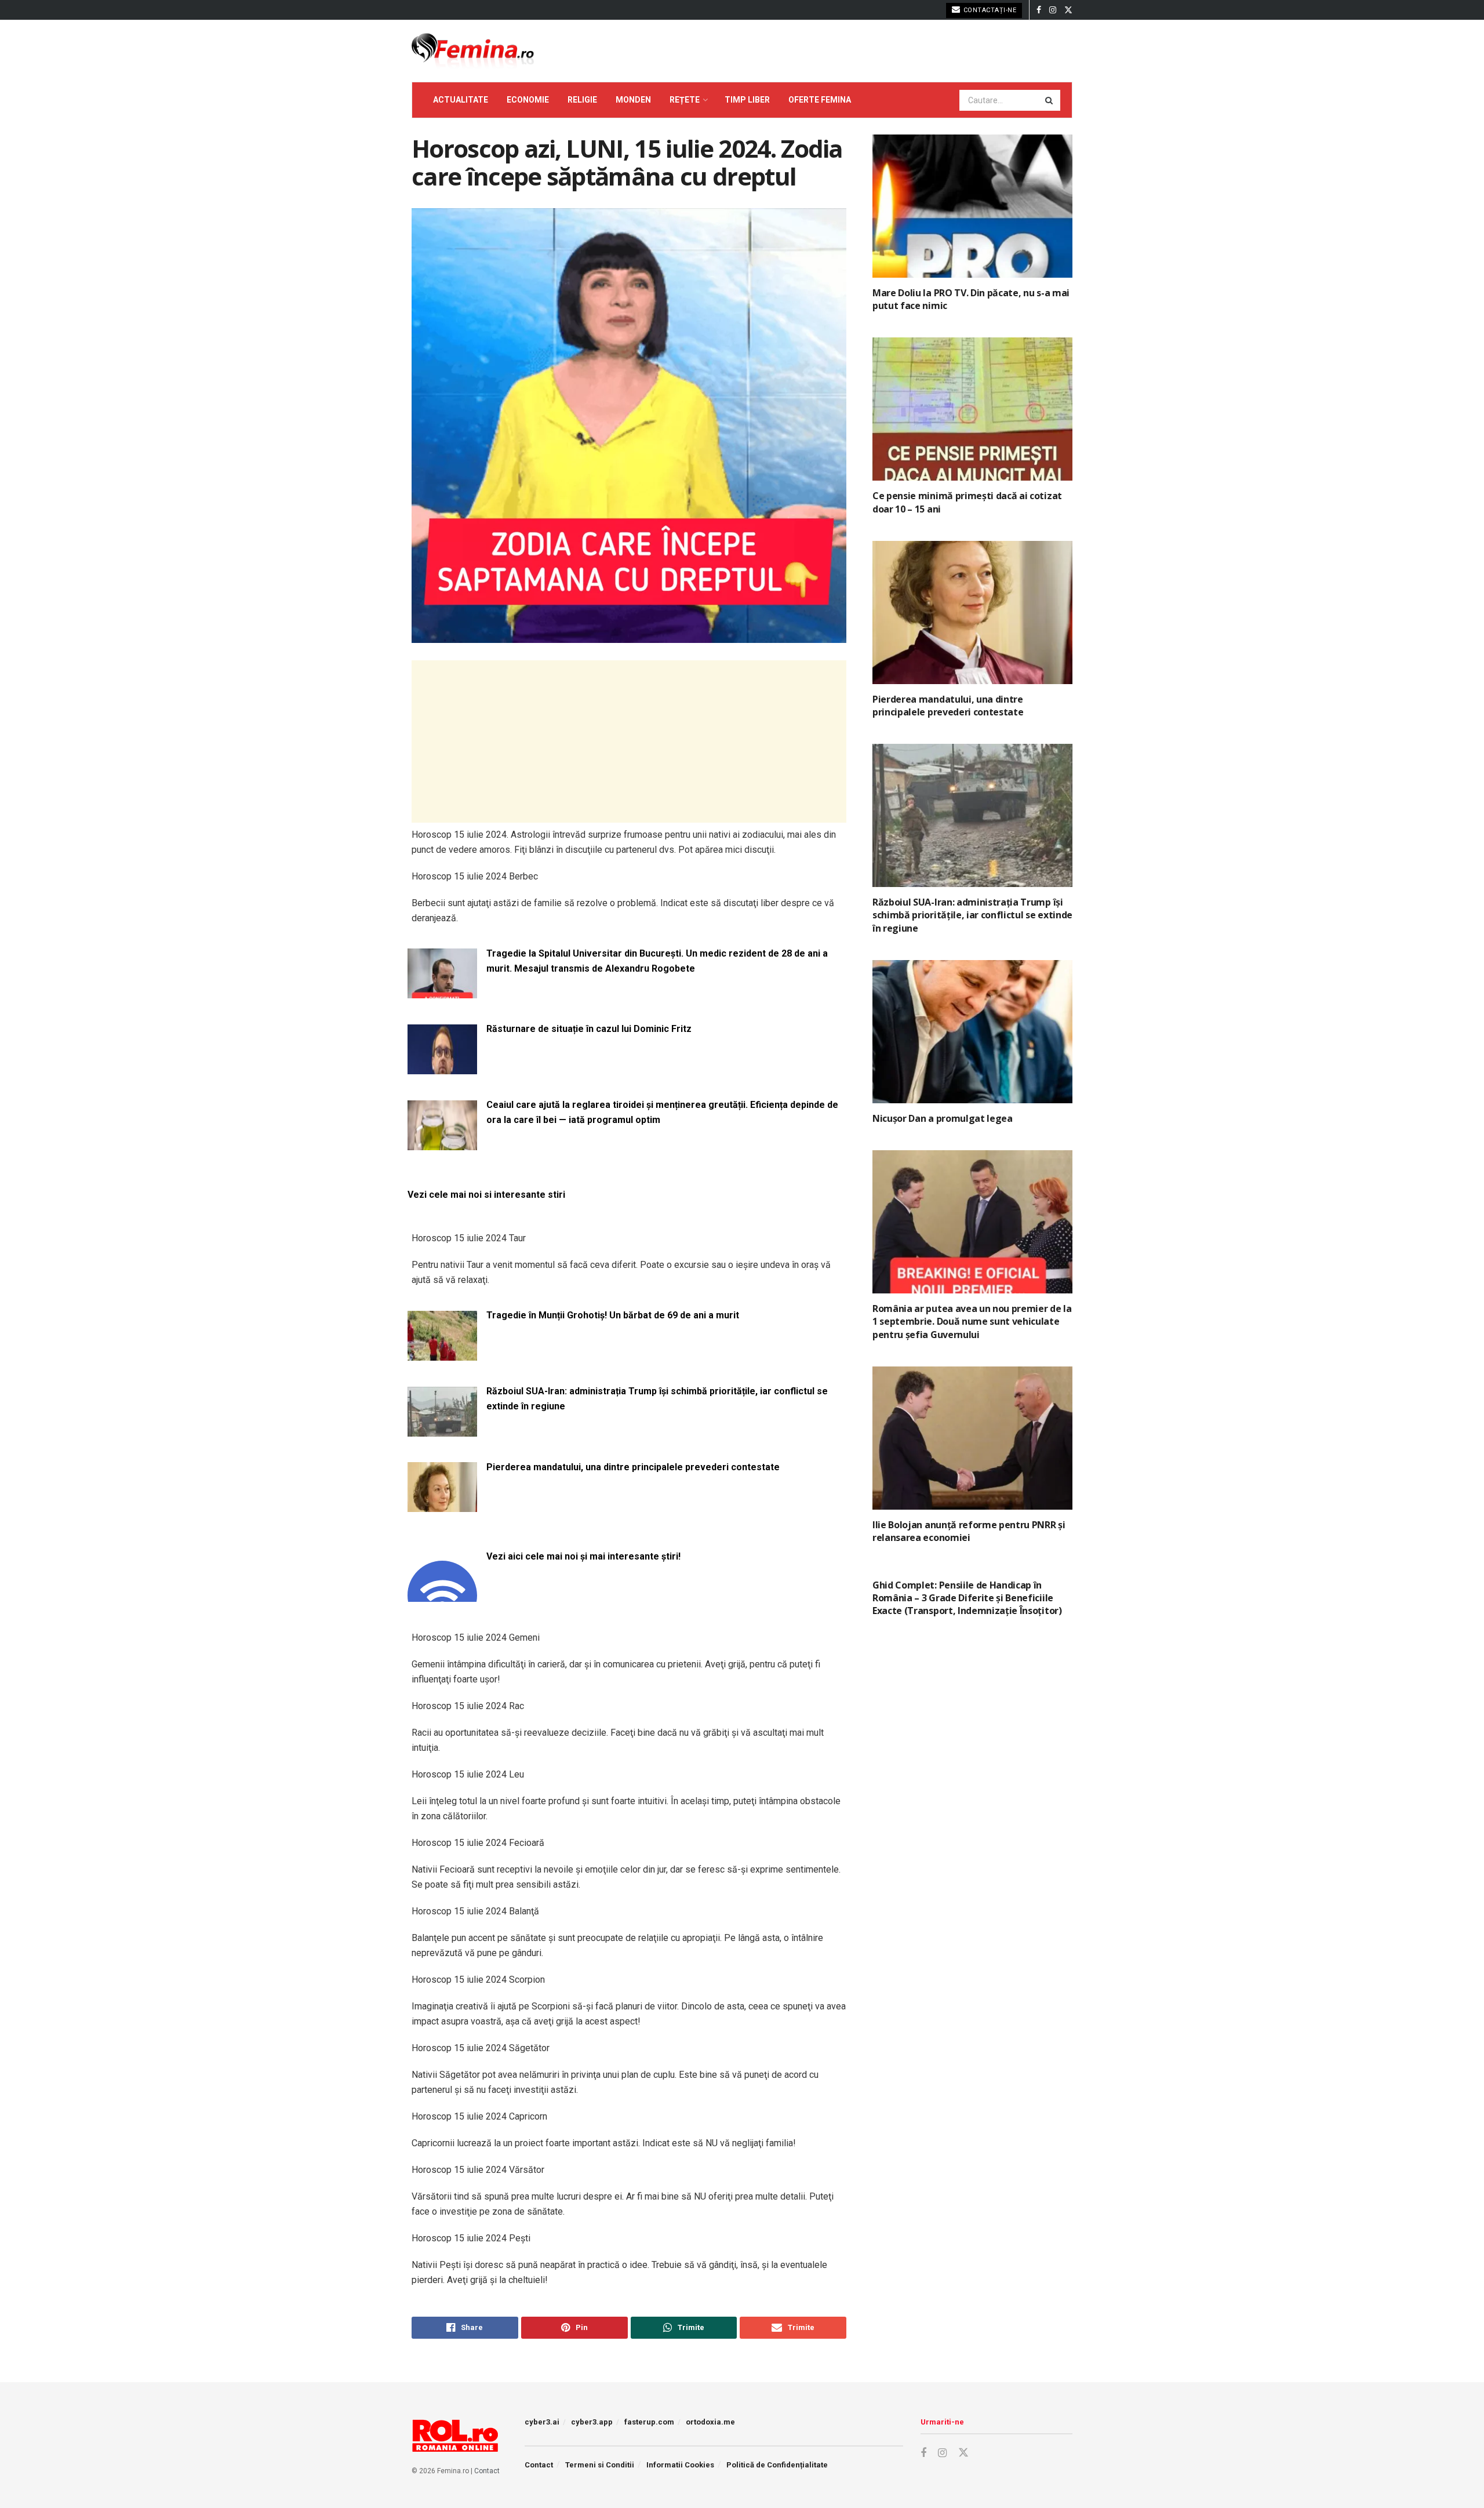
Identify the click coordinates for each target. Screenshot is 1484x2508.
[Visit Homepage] (473, 51)
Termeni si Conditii (600, 2465)
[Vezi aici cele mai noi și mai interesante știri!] (442, 1595)
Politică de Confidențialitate (777, 2465)
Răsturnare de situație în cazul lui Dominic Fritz (589, 1029)
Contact (487, 2471)
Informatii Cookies (680, 2465)
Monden (633, 100)
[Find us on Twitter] (1068, 10)
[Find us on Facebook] (1039, 10)
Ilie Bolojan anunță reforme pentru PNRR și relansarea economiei (969, 1531)
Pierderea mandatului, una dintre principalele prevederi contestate (633, 1467)
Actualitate (461, 100)
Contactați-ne (989, 10)
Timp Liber (747, 100)
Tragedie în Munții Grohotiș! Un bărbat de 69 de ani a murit (613, 1315)
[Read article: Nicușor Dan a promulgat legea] (972, 1032)
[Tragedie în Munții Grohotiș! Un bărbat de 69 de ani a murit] (442, 1353)
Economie (528, 100)
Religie (582, 100)
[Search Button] (1050, 100)
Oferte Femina (820, 100)
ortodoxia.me (710, 2422)
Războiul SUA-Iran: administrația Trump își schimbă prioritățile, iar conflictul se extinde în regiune (657, 1399)
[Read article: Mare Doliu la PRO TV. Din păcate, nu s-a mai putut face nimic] (972, 206)
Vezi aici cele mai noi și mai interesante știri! (583, 1556)
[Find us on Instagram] (1053, 10)
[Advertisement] (629, 742)
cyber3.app (592, 2422)
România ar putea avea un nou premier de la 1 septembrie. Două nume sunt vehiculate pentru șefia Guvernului (972, 1322)
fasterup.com (649, 2422)
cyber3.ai (542, 2422)
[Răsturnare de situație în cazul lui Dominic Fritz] (442, 1067)
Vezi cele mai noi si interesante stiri (486, 1195)
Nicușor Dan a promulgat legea (943, 1118)
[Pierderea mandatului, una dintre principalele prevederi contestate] (442, 1505)
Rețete (685, 100)
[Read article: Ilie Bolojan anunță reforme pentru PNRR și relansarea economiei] (972, 1438)
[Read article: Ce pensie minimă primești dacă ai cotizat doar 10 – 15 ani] (972, 409)
